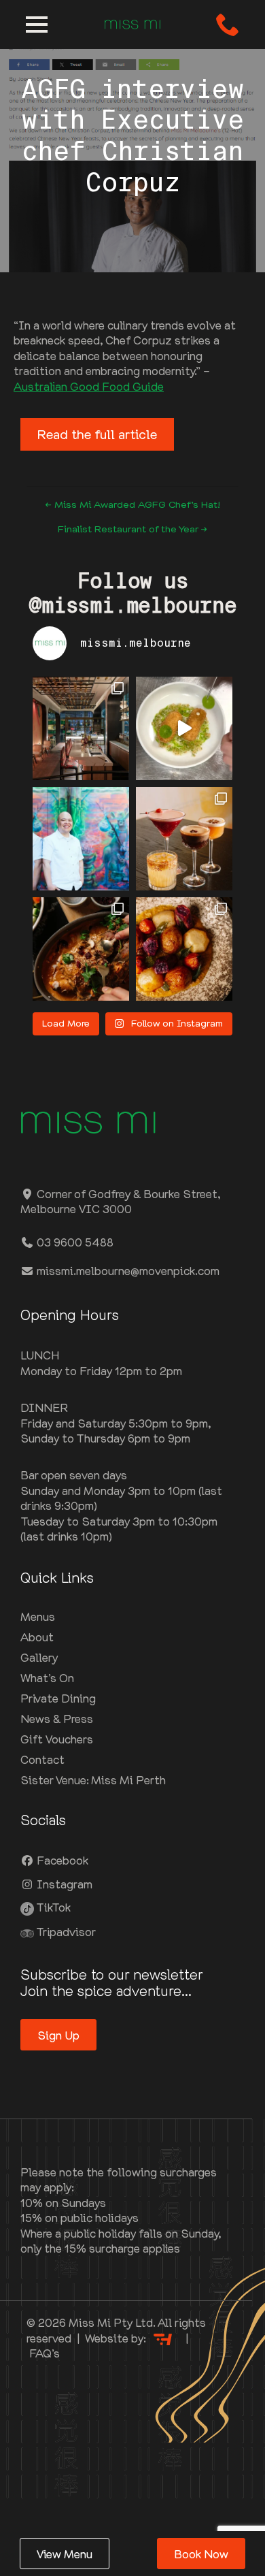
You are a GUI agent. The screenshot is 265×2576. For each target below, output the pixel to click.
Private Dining (58, 1698)
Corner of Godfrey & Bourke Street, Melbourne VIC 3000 (120, 1201)
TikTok (52, 1907)
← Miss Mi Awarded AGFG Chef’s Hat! (132, 504)
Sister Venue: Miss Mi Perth (93, 1780)
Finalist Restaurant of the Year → (132, 529)
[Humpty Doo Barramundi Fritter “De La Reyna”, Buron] (184, 728)
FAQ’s (45, 2353)
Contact (42, 1759)
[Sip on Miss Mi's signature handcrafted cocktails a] (184, 839)
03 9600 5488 (74, 1242)
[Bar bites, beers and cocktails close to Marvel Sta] (81, 728)
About (37, 1637)
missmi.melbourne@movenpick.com (127, 1270)
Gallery (39, 1657)
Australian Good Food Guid (86, 386)
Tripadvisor (65, 1931)
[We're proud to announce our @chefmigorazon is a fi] (81, 839)
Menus (38, 1616)
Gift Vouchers (57, 1739)
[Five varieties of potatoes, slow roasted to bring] (184, 949)
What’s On (47, 1677)
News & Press (57, 1718)
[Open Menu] (37, 25)
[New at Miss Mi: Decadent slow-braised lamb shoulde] (81, 949)
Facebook (61, 1860)
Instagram (63, 1884)
